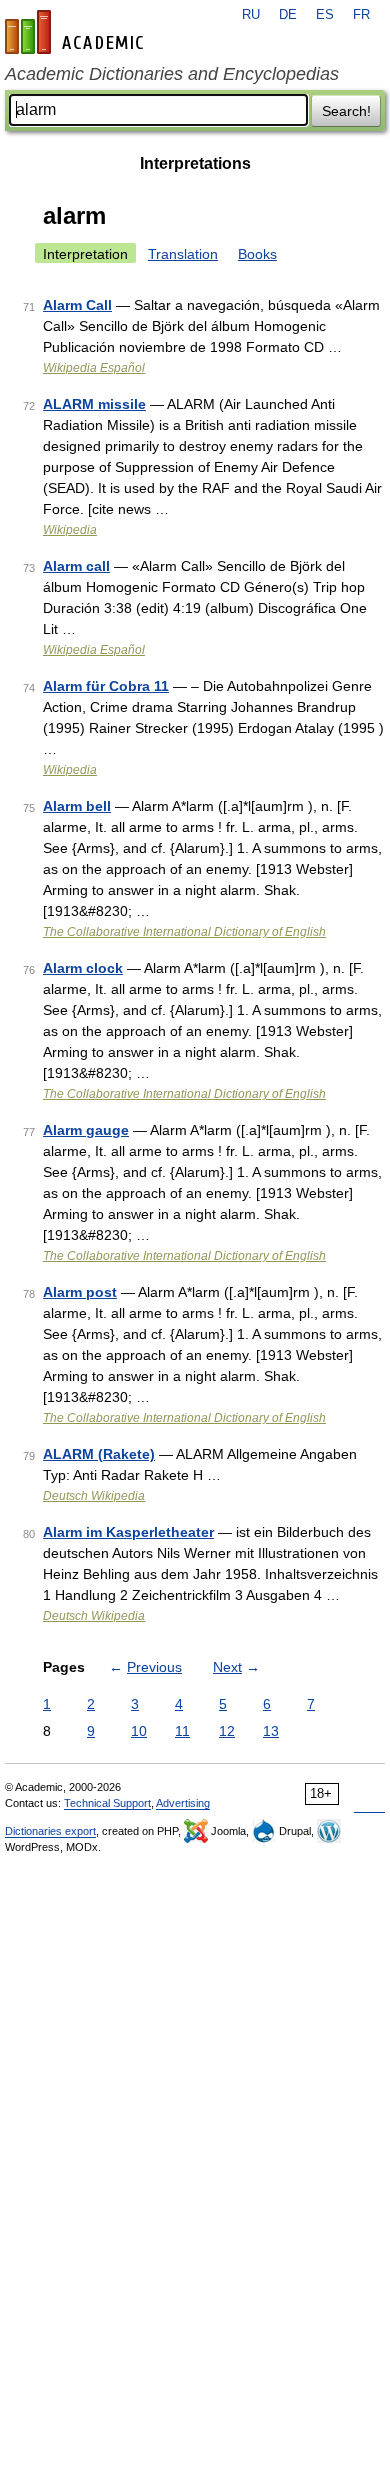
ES (325, 15)
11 (182, 1731)
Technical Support (107, 1803)
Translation (183, 254)
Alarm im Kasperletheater (128, 1532)
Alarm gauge (86, 1130)
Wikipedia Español (94, 368)
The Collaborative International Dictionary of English (184, 932)
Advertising (183, 1803)
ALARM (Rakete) (99, 1454)
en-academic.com (77, 32)
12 (227, 1731)
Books (257, 254)
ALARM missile (94, 404)
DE (288, 15)
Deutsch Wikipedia (94, 1496)
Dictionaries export (50, 1831)
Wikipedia (70, 530)
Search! (346, 111)
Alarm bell (77, 806)
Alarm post (80, 1292)
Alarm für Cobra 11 (106, 686)
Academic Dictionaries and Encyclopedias (172, 74)
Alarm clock (83, 968)
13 (271, 1731)
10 (139, 1731)
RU (251, 15)
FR (361, 15)
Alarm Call (77, 305)
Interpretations (195, 163)
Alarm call (76, 566)
